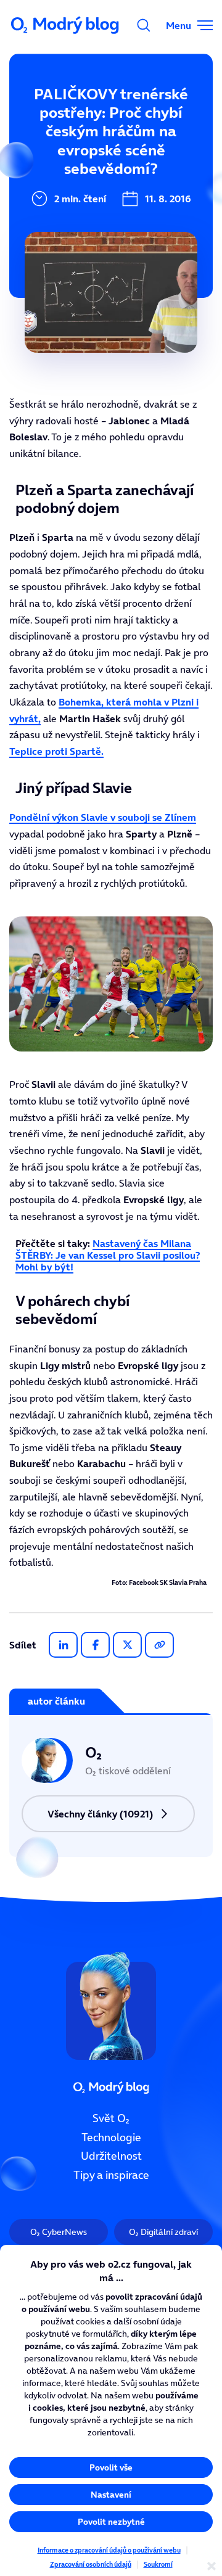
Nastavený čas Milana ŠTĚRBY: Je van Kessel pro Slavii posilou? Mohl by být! (108, 1255)
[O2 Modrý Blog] (66, 25)
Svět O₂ (111, 2118)
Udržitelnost (111, 2157)
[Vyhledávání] (144, 25)
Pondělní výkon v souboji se (103, 817)
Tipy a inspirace (111, 2175)
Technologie (111, 2138)
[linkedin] (63, 1645)
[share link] (159, 1645)
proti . (56, 751)
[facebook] (95, 1645)
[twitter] (127, 1645)
